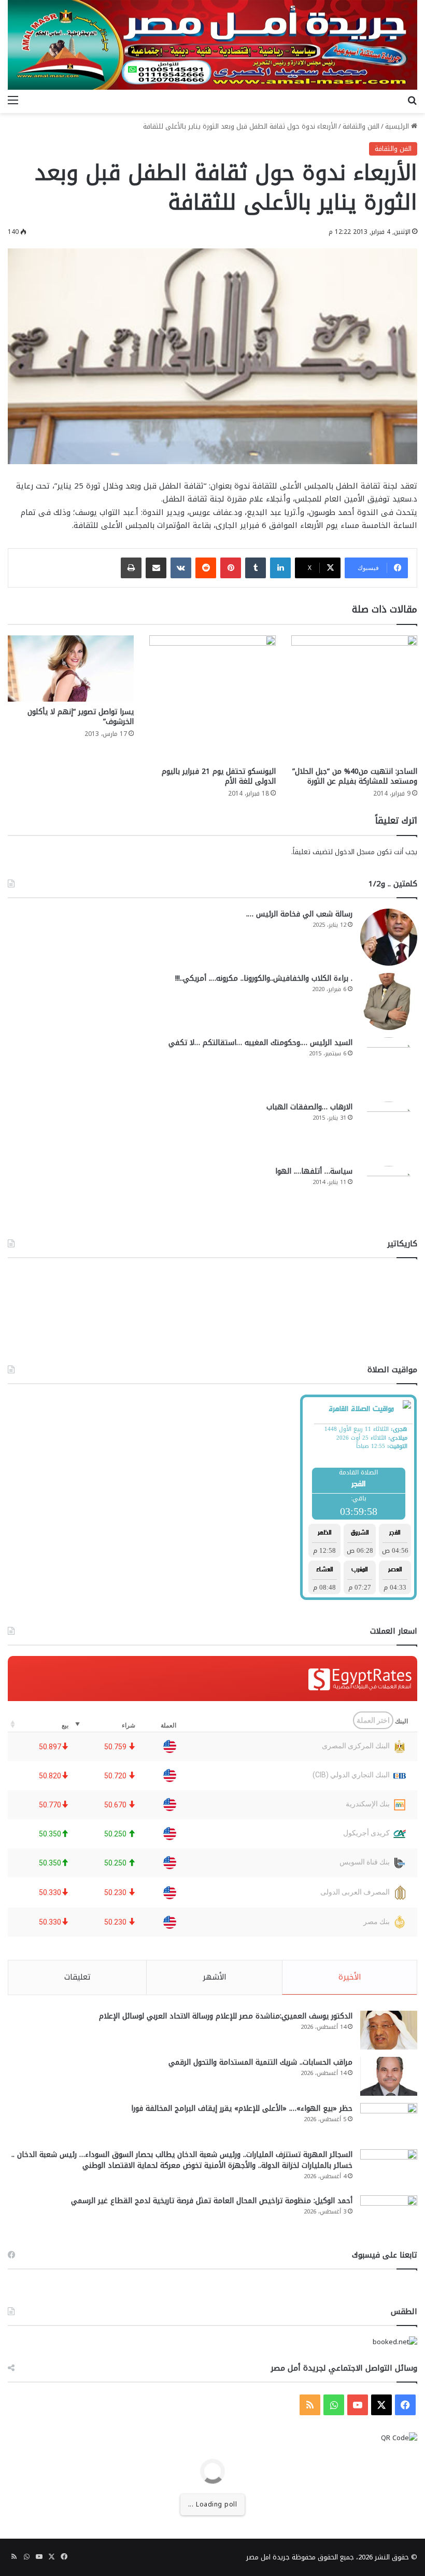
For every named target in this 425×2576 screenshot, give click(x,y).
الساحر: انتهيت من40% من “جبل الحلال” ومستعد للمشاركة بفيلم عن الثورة (355, 776)
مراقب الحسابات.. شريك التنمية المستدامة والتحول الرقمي (260, 2062)
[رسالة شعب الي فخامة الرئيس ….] (389, 937)
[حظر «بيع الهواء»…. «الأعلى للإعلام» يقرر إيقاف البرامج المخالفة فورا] (389, 2122)
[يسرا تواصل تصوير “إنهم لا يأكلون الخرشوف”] (71, 669)
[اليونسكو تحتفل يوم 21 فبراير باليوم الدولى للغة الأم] (212, 698)
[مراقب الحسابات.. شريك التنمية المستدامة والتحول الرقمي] (389, 2076)
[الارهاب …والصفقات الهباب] (389, 1130)
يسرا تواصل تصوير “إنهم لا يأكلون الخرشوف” (81, 717)
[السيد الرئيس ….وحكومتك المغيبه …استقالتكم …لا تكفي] (389, 1066)
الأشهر (215, 1977)
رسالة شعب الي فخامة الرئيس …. (299, 914)
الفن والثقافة (361, 126)
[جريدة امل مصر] (212, 45)
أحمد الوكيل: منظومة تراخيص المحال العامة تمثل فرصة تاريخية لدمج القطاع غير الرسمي (212, 2201)
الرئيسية (398, 126)
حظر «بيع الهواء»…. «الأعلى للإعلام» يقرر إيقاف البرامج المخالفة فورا (242, 2108)
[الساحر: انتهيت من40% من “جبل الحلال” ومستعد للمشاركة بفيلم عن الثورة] (354, 698)
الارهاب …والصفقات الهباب (309, 1107)
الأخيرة (350, 1977)
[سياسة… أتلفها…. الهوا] (389, 1194)
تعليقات (77, 1977)
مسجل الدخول (355, 852)
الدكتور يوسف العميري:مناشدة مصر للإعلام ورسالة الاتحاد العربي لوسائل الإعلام (226, 2016)
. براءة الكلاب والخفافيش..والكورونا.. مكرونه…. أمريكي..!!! (264, 978)
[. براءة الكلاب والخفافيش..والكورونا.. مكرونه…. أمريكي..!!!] (389, 1001)
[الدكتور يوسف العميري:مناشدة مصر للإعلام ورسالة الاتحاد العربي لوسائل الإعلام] (389, 2030)
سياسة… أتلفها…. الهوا (314, 1171)
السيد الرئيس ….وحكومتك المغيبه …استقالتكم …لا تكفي (260, 1043)
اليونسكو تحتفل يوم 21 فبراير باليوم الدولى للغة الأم (219, 776)
